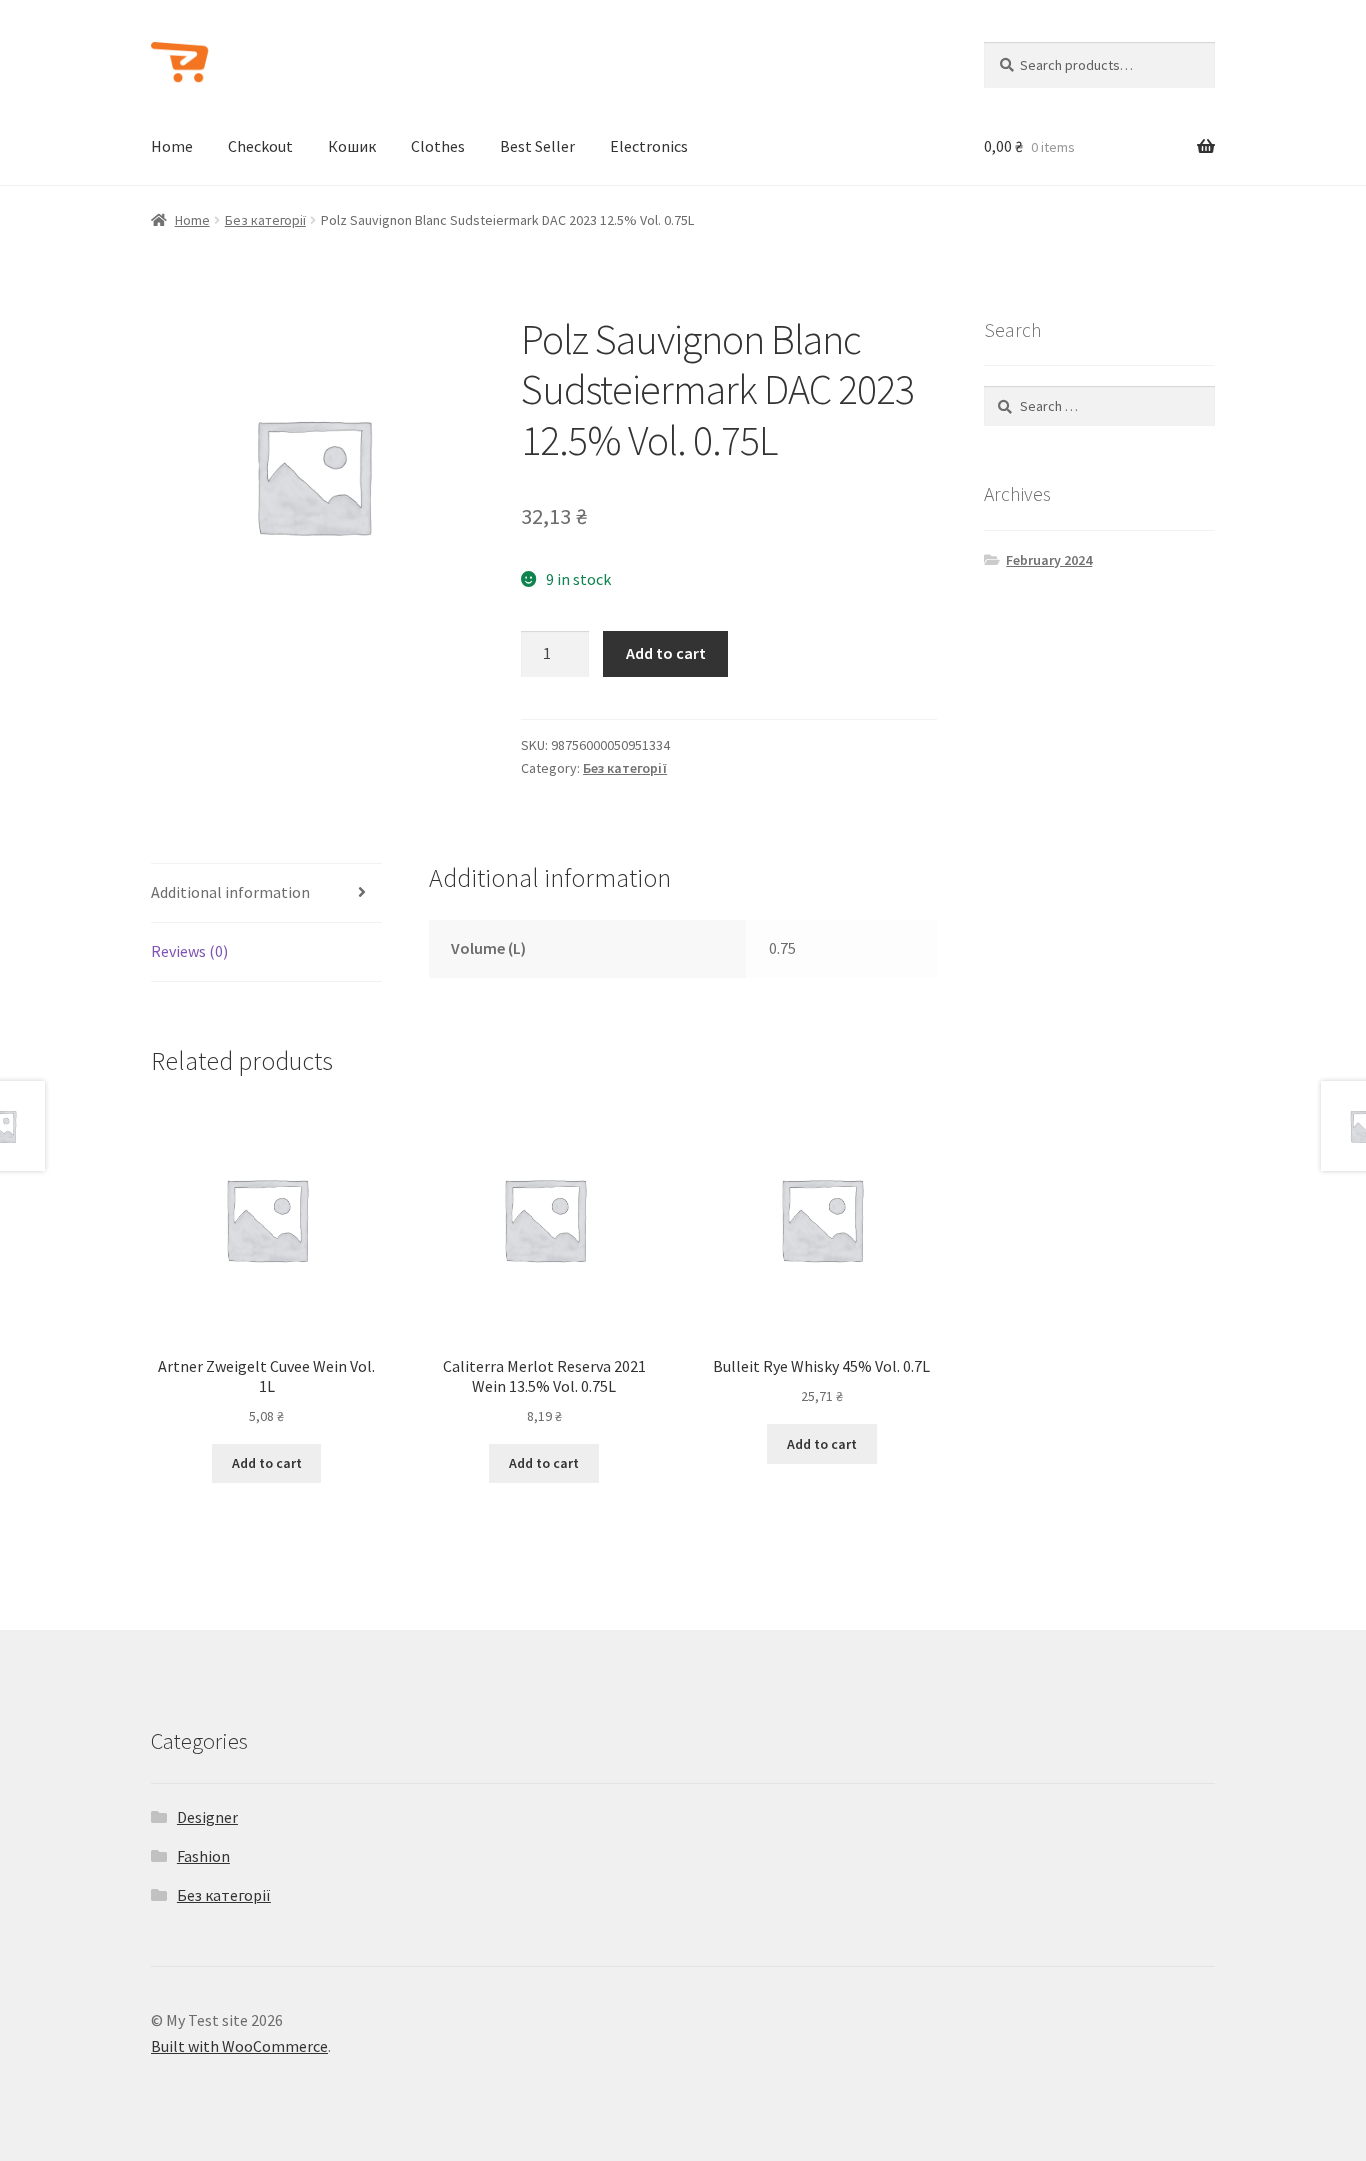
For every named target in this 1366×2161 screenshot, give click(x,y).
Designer (207, 1817)
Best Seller (537, 146)
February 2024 (1049, 560)
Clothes (438, 146)
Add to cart (666, 653)
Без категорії (265, 220)
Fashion (203, 1856)
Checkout (260, 146)
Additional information (230, 892)
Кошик (352, 146)
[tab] (266, 893)
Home (172, 146)
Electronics (649, 146)
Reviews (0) (189, 951)
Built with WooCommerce (239, 2046)
